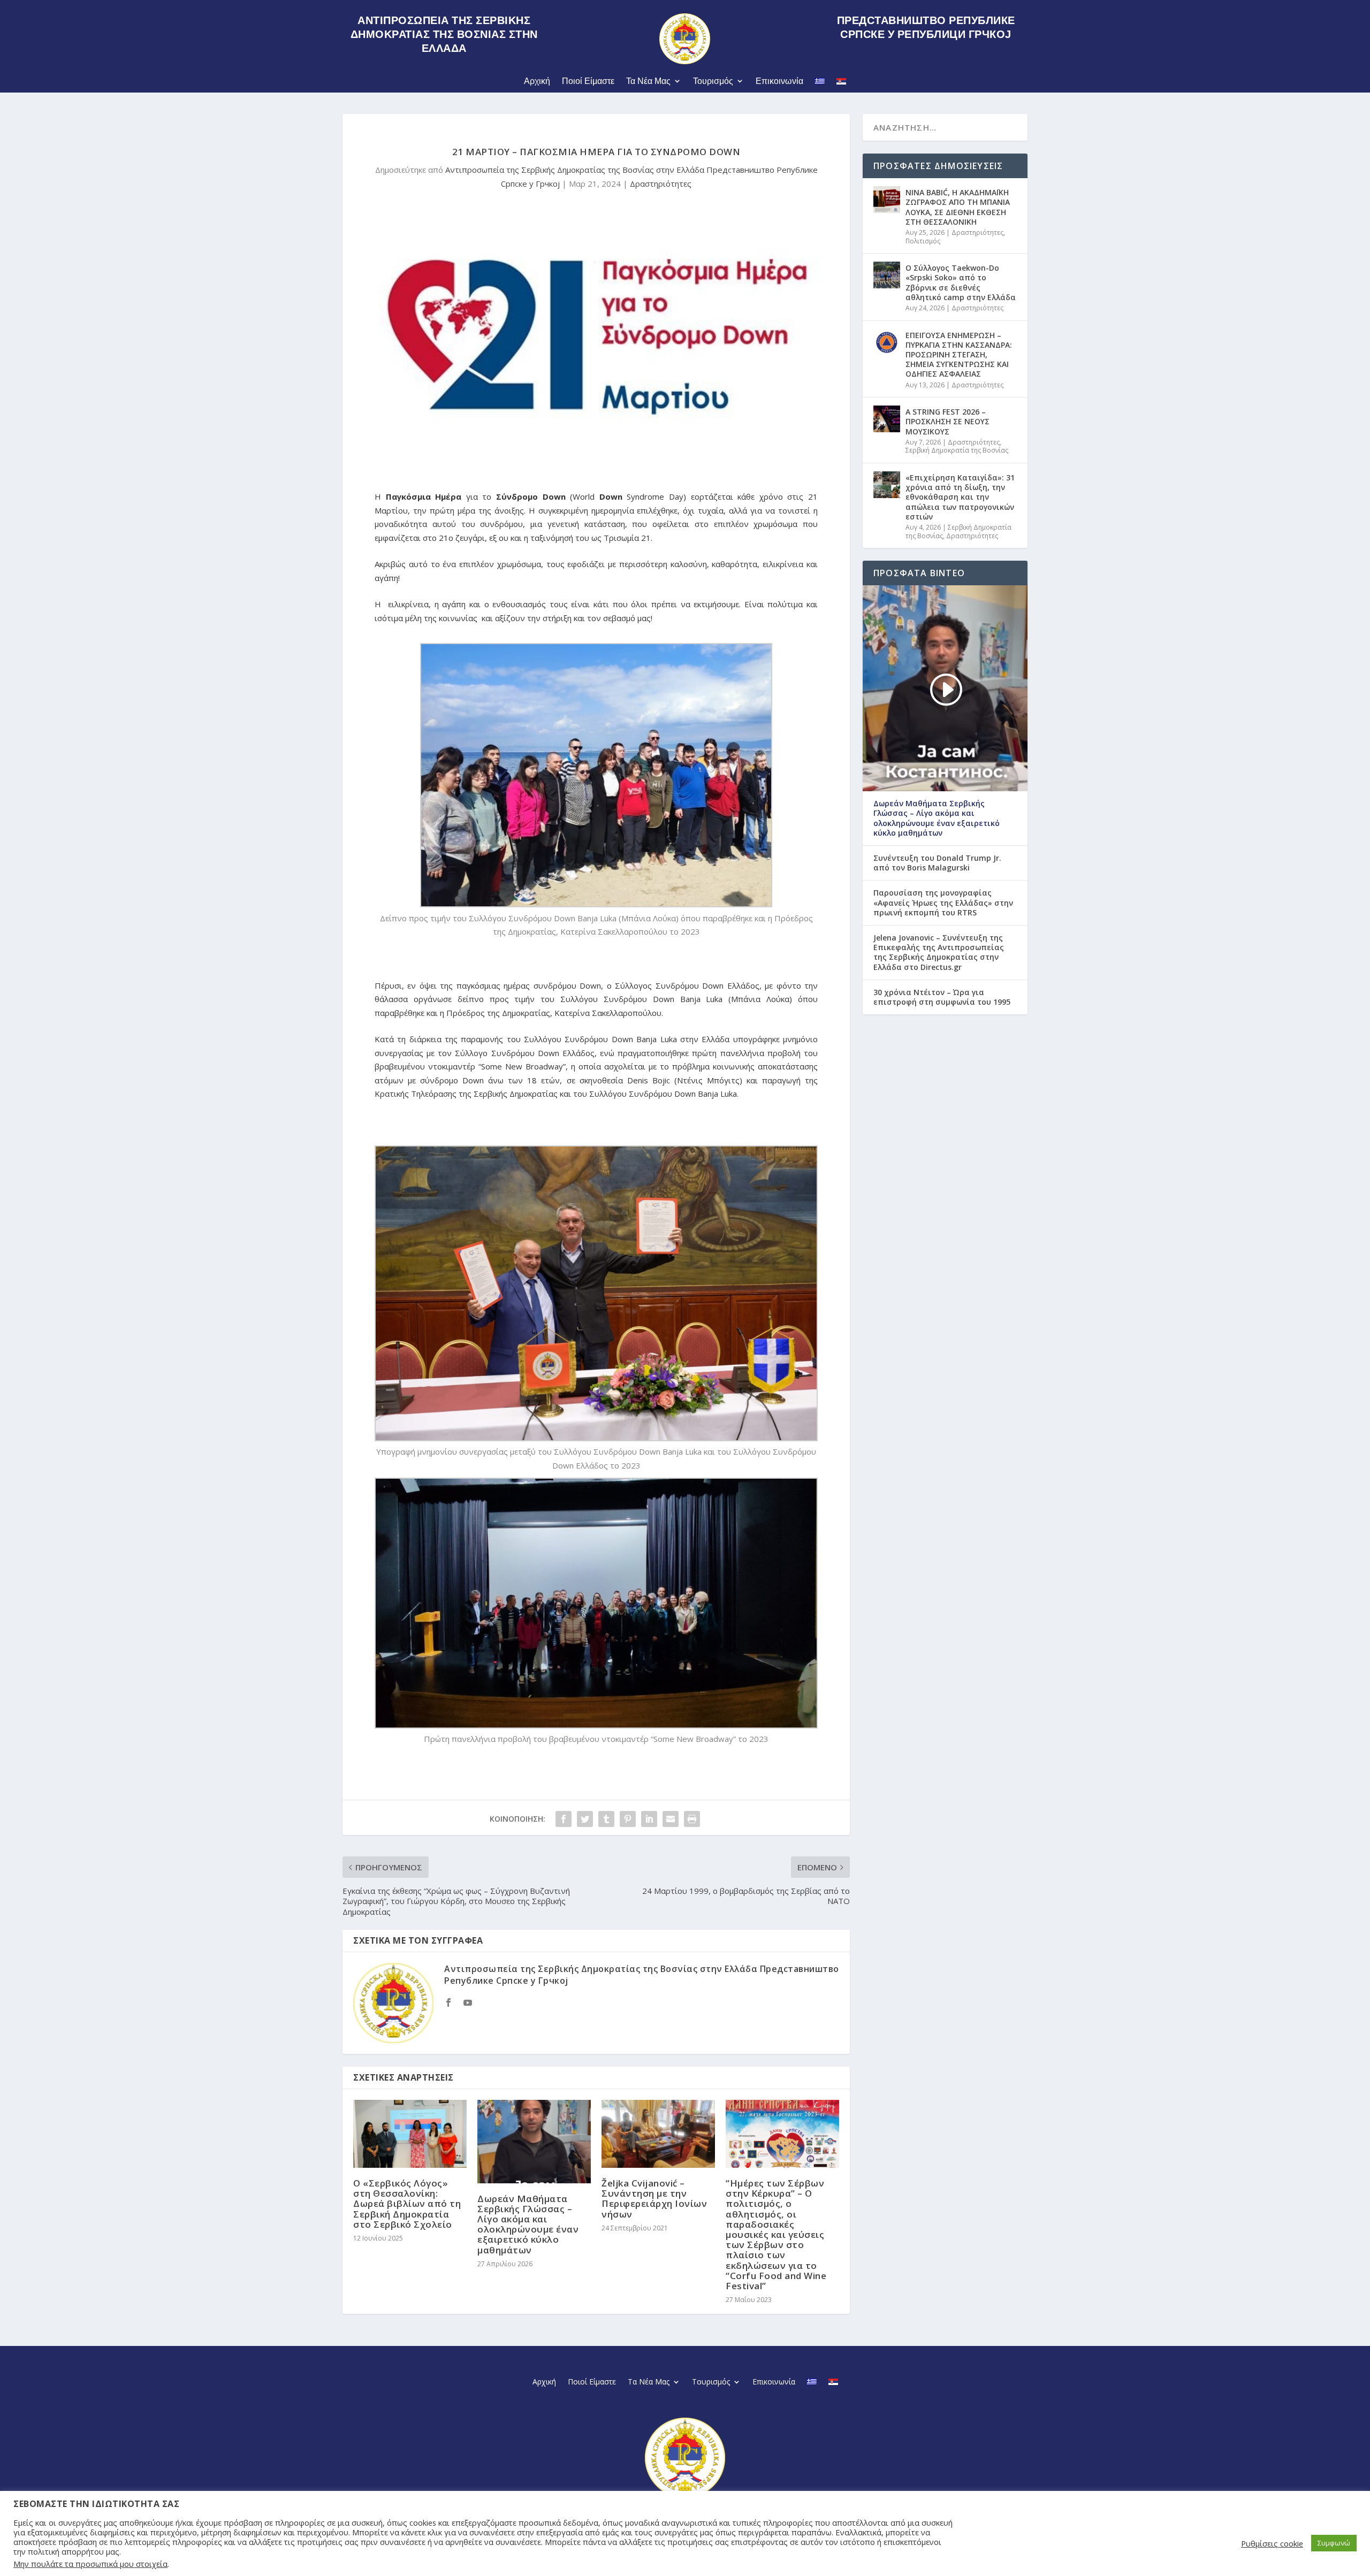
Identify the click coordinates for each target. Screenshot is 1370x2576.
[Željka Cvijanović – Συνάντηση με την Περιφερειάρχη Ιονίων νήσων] (658, 2134)
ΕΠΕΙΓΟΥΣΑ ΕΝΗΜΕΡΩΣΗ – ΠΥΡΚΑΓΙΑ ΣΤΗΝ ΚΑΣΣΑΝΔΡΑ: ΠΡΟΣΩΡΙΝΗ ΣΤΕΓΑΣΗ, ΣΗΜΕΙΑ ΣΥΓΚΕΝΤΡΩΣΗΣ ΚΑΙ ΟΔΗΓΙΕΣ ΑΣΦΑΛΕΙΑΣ (959, 355)
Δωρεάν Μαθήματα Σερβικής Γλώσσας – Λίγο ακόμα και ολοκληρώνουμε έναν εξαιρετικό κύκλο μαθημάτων (528, 2224)
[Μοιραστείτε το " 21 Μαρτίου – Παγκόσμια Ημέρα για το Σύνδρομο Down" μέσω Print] (692, 1819)
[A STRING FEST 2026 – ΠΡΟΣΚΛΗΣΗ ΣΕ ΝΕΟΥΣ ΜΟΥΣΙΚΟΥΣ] (887, 419)
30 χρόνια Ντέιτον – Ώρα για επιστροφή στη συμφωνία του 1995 (942, 997)
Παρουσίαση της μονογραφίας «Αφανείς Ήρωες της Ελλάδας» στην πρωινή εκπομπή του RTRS (943, 903)
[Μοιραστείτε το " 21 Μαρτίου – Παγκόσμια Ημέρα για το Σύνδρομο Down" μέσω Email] (671, 1819)
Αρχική (537, 81)
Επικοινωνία (779, 81)
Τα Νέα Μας (648, 81)
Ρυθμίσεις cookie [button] (1272, 2543)
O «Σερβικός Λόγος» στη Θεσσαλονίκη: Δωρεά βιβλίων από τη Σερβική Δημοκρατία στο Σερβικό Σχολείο (407, 2204)
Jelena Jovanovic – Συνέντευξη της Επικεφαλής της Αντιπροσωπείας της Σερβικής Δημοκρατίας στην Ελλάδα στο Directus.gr (939, 953)
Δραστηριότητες (661, 184)
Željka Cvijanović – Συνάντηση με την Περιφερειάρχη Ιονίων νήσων (654, 2199)
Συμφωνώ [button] (1334, 2543)
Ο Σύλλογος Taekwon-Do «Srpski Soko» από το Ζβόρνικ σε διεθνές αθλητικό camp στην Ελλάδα (961, 282)
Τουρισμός (713, 81)
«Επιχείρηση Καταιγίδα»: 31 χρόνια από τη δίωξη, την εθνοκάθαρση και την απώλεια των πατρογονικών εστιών (960, 497)
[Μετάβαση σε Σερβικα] (841, 83)
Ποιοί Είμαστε (588, 81)
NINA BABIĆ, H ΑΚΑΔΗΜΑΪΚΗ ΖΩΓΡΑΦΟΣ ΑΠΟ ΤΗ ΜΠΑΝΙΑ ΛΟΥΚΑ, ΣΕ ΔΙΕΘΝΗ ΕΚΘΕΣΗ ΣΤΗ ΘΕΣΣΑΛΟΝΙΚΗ (958, 207)
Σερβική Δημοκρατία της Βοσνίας (957, 450)
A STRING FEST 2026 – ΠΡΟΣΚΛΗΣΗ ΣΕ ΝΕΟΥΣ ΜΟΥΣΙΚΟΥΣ (947, 421)
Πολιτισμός (923, 241)
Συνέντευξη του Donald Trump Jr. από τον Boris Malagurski (937, 863)
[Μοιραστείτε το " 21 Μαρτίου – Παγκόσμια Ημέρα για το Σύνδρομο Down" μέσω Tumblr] (606, 1819)
